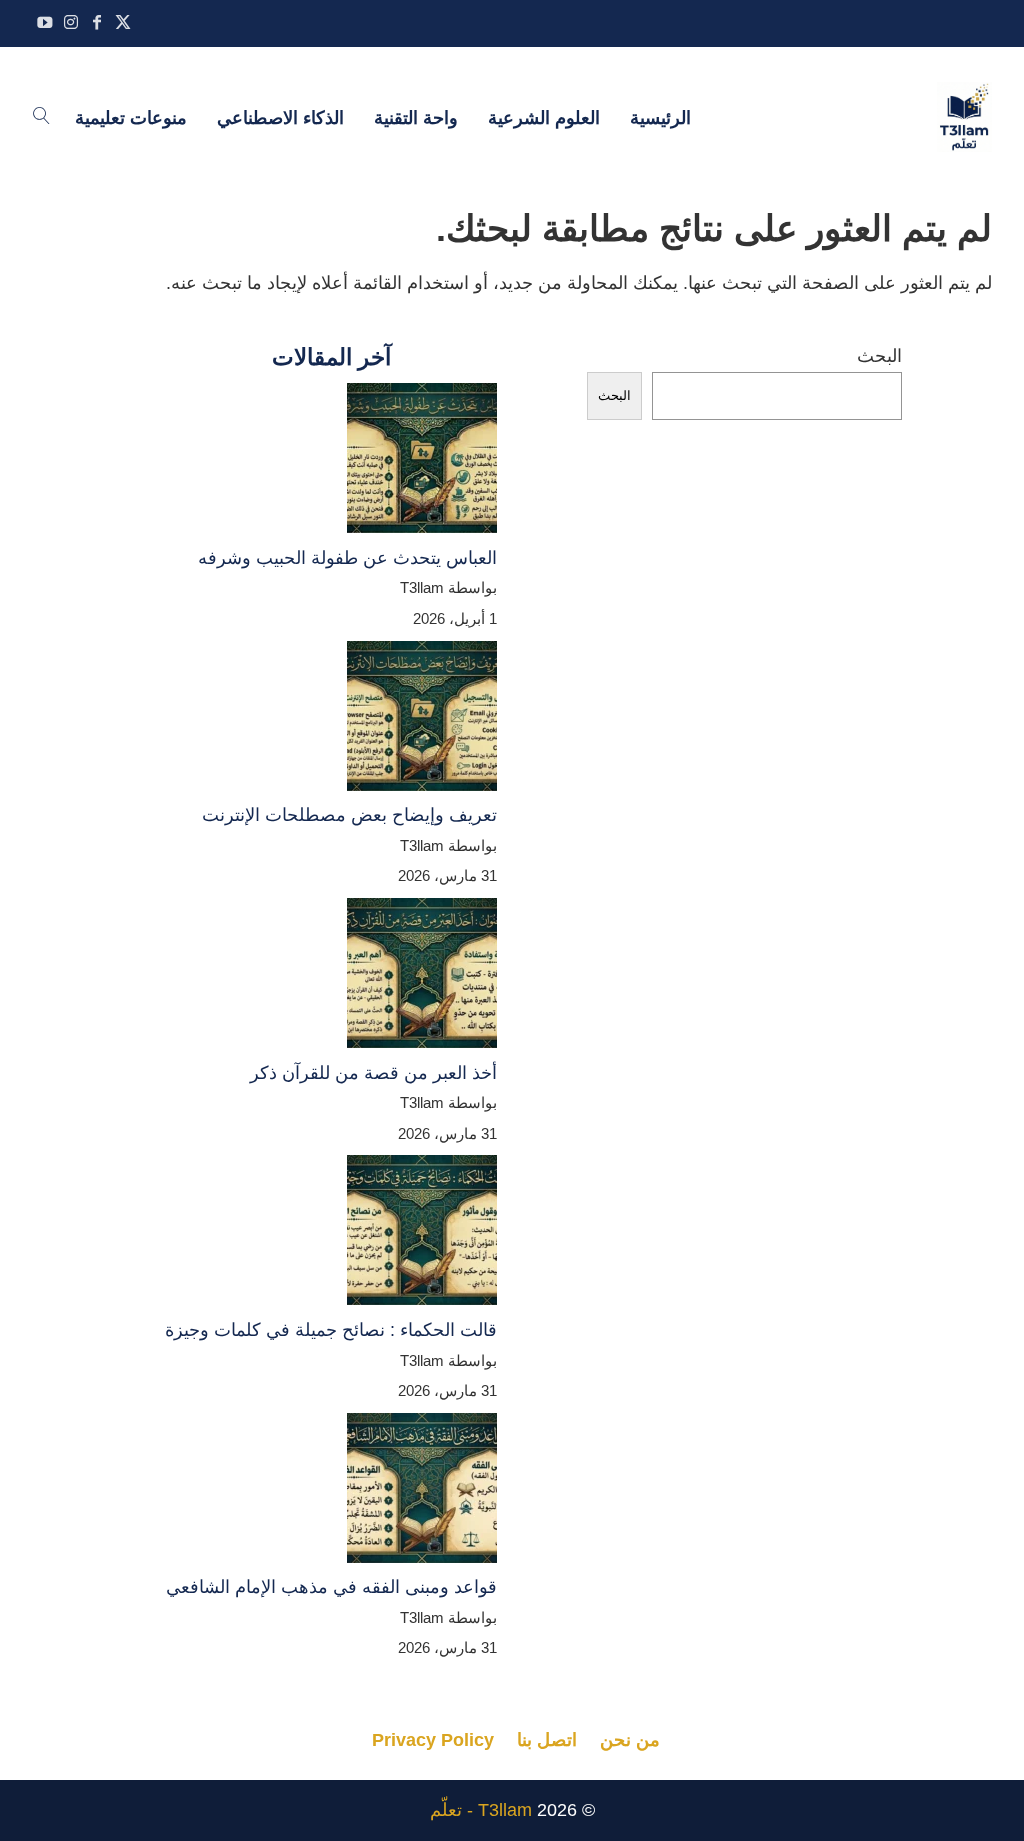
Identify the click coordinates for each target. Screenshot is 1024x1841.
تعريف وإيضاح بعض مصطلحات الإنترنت (349, 815)
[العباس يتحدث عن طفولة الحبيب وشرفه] (422, 463)
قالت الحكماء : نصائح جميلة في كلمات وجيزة (331, 1330)
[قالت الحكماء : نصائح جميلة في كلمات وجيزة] (422, 1235)
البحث (879, 356)
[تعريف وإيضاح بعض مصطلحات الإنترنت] (422, 721)
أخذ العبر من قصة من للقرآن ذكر (373, 1073)
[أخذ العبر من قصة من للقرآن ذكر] (422, 978)
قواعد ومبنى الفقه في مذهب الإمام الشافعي (331, 1587)
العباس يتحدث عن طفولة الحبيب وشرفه (347, 558)
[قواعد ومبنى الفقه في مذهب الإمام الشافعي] (422, 1493)
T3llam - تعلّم (481, 1810)
